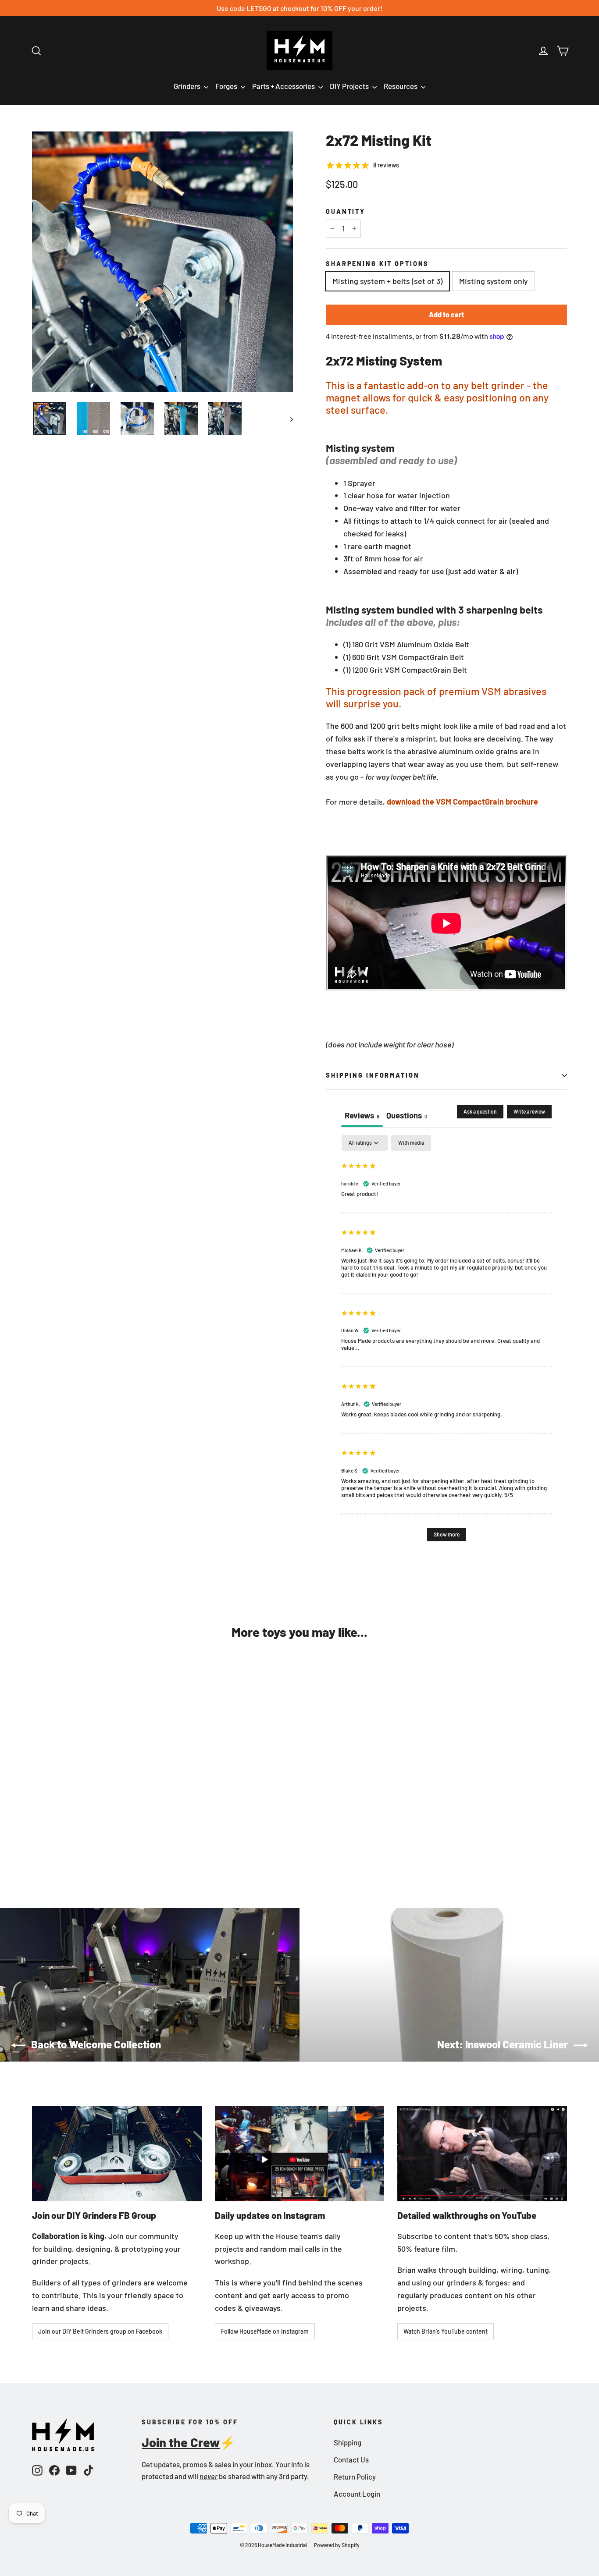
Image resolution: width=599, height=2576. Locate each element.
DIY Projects (350, 86)
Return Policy (355, 2477)
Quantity (346, 211)
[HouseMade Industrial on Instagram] (37, 2469)
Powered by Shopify (337, 2545)
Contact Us (351, 2459)
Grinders (188, 86)
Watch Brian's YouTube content (446, 2331)
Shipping (348, 2442)
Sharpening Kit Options (377, 264)
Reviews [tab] (362, 1115)
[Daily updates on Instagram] (300, 2153)
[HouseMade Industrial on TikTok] (89, 2469)
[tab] (407, 1116)
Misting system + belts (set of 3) (387, 281)
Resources (401, 86)
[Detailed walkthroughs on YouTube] (482, 2153)
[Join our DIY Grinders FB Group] (117, 2153)
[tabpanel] (446, 1342)
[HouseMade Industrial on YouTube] (71, 2469)
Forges (227, 86)
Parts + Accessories (284, 86)
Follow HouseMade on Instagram (265, 2331)
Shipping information (373, 1075)
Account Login (357, 2494)
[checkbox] (411, 1143)
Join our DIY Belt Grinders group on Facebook (100, 2331)
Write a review (529, 1111)
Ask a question (480, 1111)
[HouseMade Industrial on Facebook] (54, 2469)
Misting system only (494, 281)
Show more (447, 1534)
